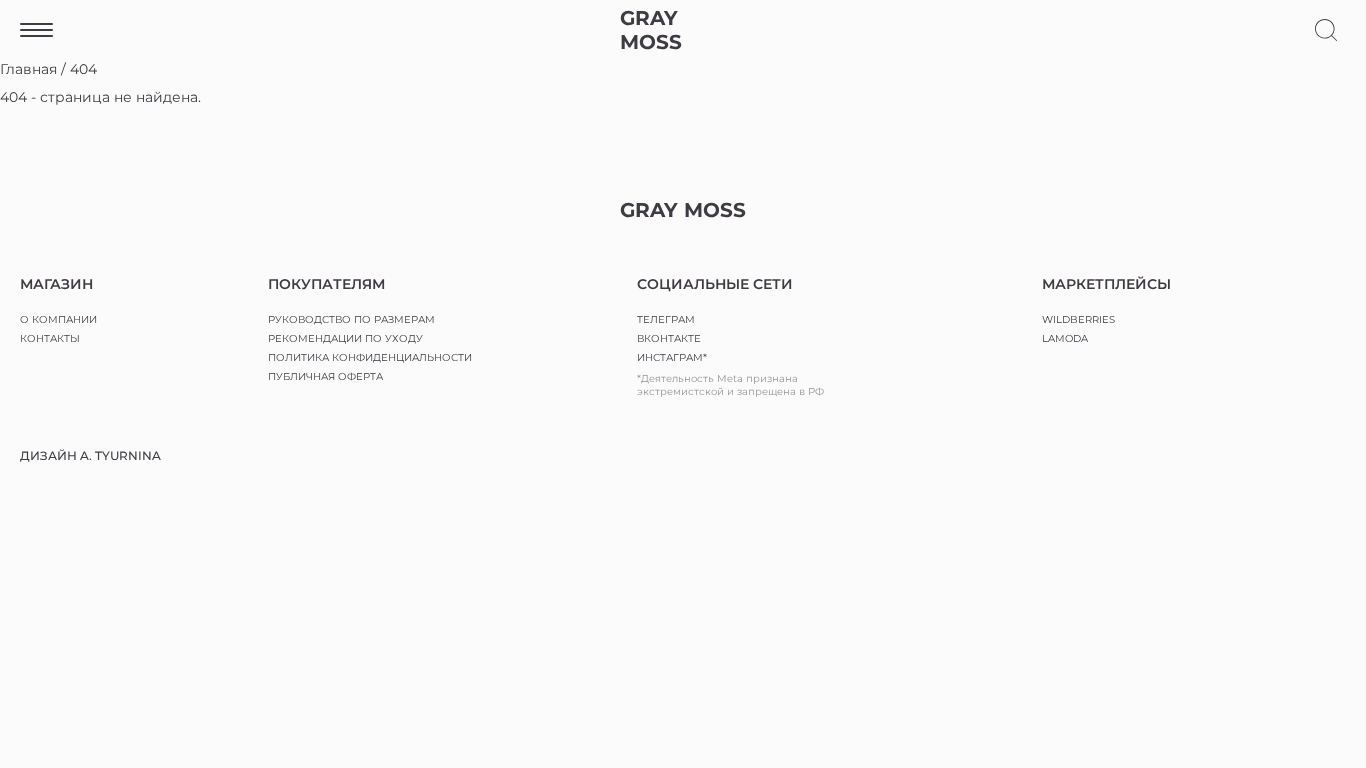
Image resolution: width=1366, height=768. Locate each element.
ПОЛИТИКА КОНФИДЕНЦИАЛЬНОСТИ (370, 357)
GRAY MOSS (651, 30)
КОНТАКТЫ (50, 338)
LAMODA (1065, 338)
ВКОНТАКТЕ (669, 338)
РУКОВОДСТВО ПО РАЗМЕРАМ (351, 319)
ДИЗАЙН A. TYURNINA (90, 455)
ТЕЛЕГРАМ (666, 319)
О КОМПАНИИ (58, 319)
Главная (28, 69)
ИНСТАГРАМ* (672, 357)
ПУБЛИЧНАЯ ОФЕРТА (325, 376)
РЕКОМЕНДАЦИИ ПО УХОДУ (345, 338)
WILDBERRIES (1078, 319)
